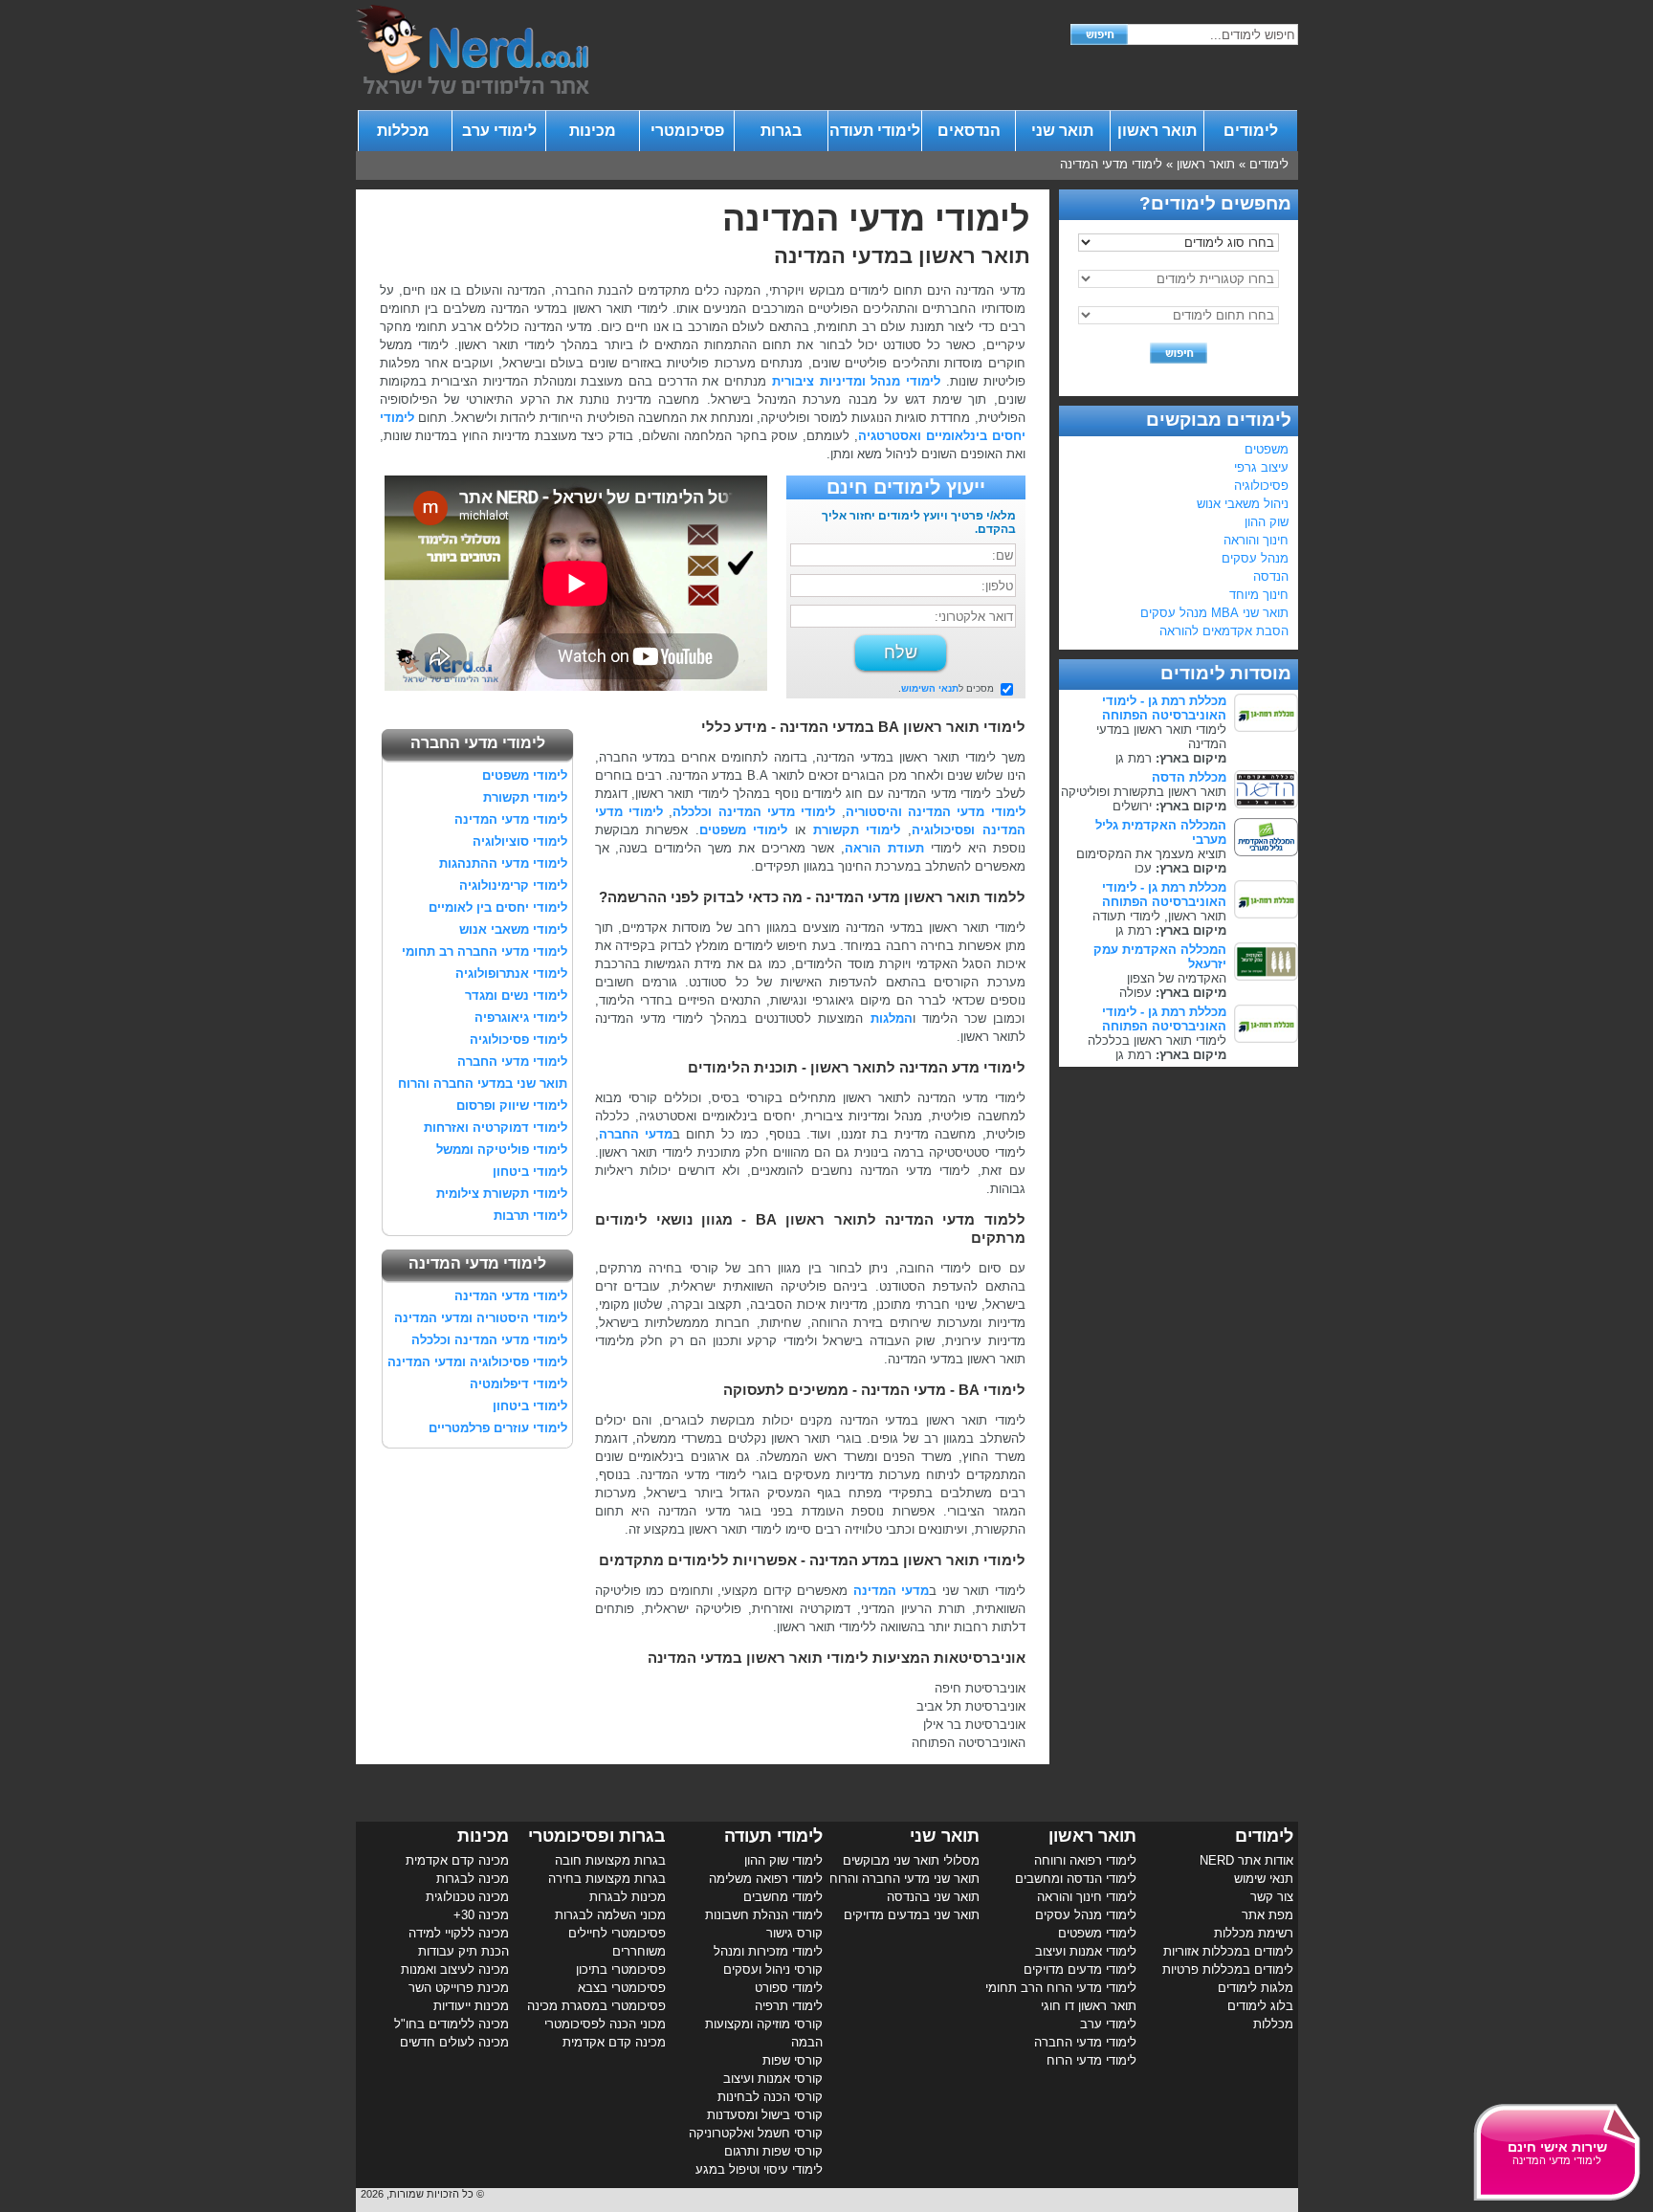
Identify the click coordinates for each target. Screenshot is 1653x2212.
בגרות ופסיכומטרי (597, 1836)
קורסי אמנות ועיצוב (773, 2079)
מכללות (405, 131)
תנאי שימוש (1264, 1879)
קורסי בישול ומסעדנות (765, 2115)
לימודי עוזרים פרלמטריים (498, 1428)
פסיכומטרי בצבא (622, 1988)
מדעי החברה (636, 1134)
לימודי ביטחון (530, 1172)
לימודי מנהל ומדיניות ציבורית (856, 381)
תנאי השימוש (930, 688)
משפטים (1267, 449)
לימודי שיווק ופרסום (512, 1106)
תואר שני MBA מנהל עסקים (1214, 613)
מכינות (593, 131)
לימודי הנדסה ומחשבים (1076, 1879)
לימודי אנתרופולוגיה (511, 973)
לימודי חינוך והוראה (1087, 1897)
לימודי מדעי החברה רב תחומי (485, 951)
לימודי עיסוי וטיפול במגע (759, 2169)
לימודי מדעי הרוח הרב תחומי (1061, 1988)
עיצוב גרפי (1261, 467)
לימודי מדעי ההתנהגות (503, 863)
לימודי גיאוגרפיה (521, 1018)
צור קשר (1272, 1897)
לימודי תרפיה (789, 2006)
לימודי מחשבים (783, 1897)
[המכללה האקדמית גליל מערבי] (1266, 852)
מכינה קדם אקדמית (614, 2042)
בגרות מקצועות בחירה (607, 1879)
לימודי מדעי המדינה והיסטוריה (936, 812)
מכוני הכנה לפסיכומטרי (605, 2024)
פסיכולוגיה (1261, 486)
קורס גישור (794, 1933)
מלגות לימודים (1256, 1988)
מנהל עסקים (1255, 558)
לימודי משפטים (744, 830)
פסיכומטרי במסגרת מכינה (596, 2006)
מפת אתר (1267, 1915)
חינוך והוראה (1256, 540)
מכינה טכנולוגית (467, 1897)
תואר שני (1062, 131)
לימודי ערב (499, 131)
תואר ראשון (1157, 131)
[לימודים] (473, 89)
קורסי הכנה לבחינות (770, 2097)
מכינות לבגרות (628, 1897)
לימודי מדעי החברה (512, 1062)
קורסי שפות (793, 2060)
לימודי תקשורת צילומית (502, 1194)
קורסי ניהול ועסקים (773, 1969)
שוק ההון (1267, 522)
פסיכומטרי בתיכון (621, 1969)
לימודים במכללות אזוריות (1228, 1951)
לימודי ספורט (789, 1988)
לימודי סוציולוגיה (520, 841)
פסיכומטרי (687, 131)
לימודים (1251, 131)
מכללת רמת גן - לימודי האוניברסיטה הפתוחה (1164, 708)
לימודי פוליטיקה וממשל (502, 1150)
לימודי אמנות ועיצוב (1086, 1951)
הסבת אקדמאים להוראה (1224, 631)
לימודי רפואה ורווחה (1085, 1860)
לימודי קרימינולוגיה (513, 885)
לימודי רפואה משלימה (766, 1879)
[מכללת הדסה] (1266, 804)
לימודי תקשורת (857, 830)
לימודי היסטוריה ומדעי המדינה (481, 1318)
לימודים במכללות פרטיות (1228, 1969)
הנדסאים (969, 131)
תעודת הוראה (884, 848)
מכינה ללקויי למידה (459, 1933)
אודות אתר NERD (1246, 1860)
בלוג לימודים (1260, 2006)
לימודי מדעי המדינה (1111, 164)
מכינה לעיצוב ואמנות (455, 1969)
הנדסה (1271, 576)
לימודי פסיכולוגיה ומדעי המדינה (477, 1362)
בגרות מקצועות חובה (610, 1860)
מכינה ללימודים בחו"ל (452, 2024)
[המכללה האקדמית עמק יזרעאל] (1266, 976)
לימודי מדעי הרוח (1091, 2060)
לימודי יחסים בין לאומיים (498, 907)
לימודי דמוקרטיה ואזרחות (496, 1128)
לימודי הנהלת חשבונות (764, 1915)
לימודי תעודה (875, 131)
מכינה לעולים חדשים (454, 2042)
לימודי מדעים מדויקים (1080, 1969)
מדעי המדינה (892, 1591)
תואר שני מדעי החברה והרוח (904, 1879)
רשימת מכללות (1254, 1933)
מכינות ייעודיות (471, 2006)
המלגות (892, 1018)
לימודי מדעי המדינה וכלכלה (754, 812)
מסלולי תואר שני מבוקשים (911, 1860)
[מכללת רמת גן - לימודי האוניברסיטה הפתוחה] (1266, 728)
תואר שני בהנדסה (933, 1897)
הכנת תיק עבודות (463, 1951)
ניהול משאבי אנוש (1243, 504)
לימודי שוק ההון (783, 1860)
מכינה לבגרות (473, 1879)
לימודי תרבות (530, 1216)
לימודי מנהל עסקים (1086, 1915)
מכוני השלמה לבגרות (610, 1915)
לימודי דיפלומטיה (518, 1384)
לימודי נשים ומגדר (516, 995)
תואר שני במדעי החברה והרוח (483, 1084)
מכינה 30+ (481, 1915)
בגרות (781, 131)
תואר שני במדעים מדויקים (912, 1915)
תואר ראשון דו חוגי (1089, 2006)
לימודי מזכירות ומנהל (768, 1951)
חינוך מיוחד (1259, 595)
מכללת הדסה (1189, 777)
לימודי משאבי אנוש (513, 929)
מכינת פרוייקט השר (459, 1988)
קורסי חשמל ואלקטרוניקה (756, 2133)
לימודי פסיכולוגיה (518, 1040)
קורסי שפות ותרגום (773, 2151)
